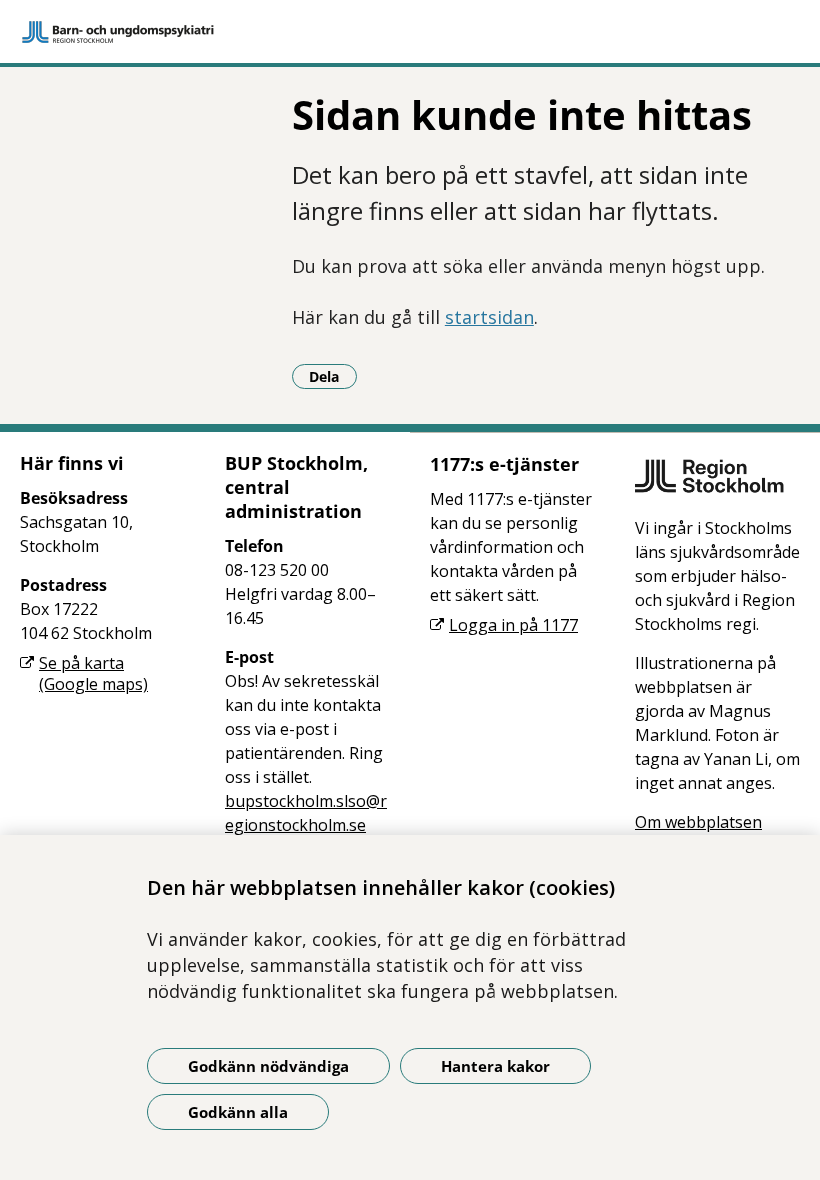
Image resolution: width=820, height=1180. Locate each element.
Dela (333, 376)
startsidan (489, 317)
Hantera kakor (495, 1066)
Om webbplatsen (698, 822)
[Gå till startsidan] (410, 32)
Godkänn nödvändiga (268, 1066)
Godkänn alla (238, 1112)
